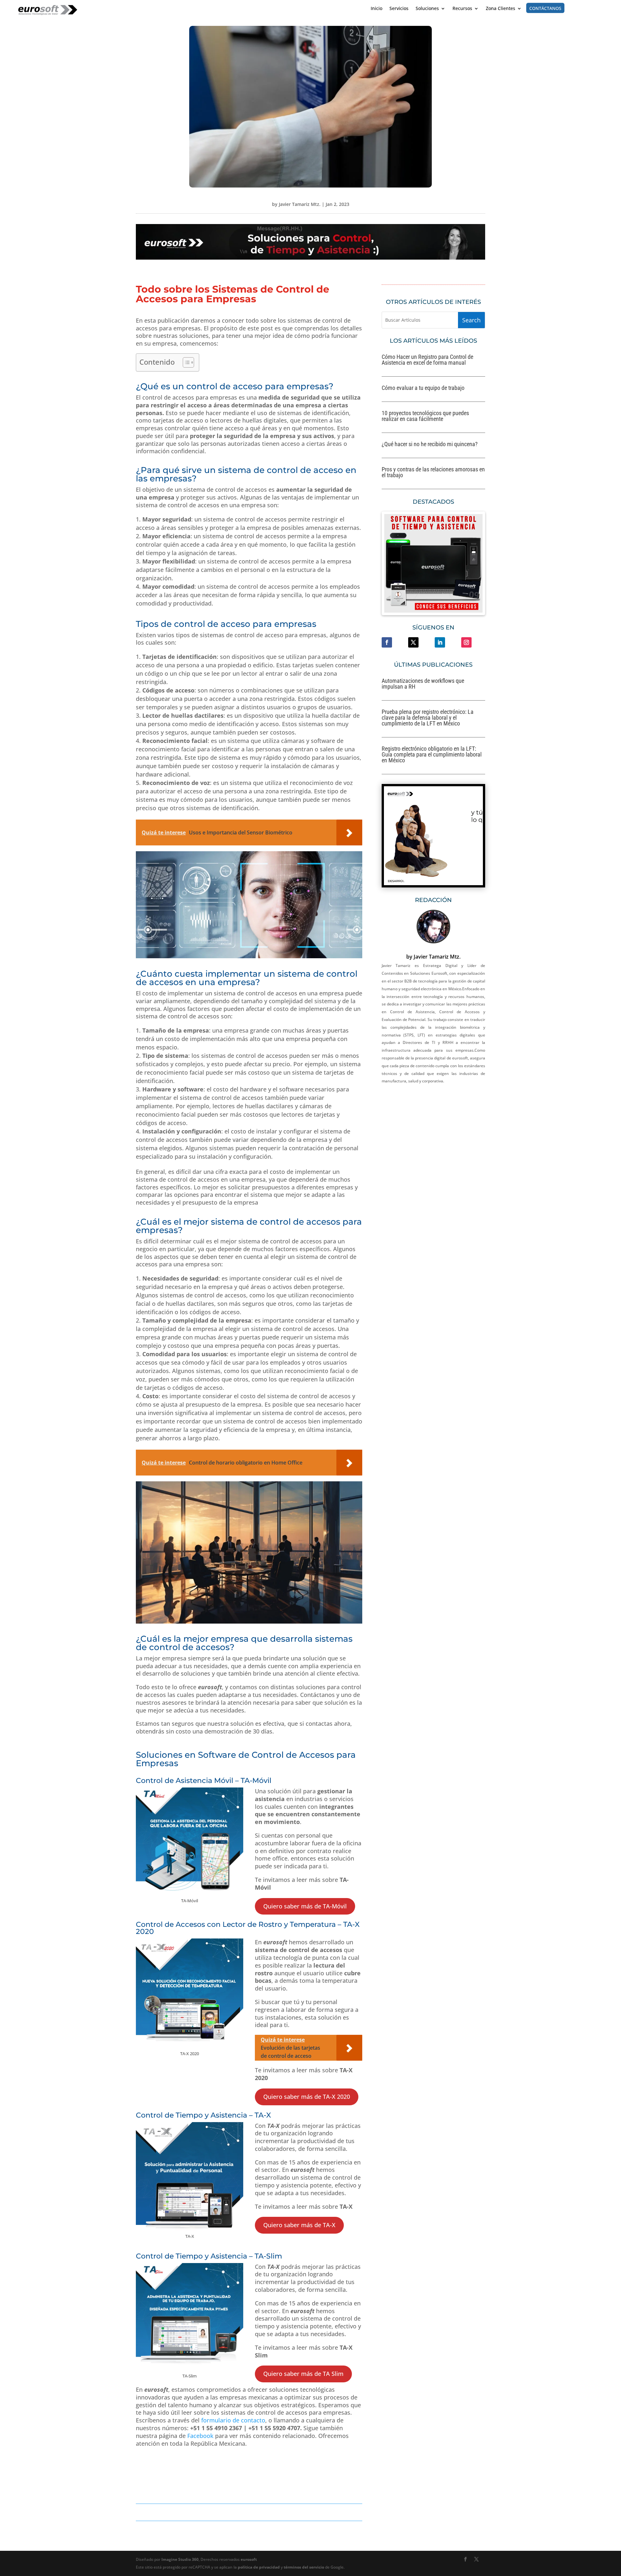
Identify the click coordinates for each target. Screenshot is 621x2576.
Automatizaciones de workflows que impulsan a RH (423, 684)
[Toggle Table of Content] (185, 362)
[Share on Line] (6, 746)
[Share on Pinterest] (6, 732)
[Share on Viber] (6, 773)
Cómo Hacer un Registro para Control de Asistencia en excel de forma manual (427, 360)
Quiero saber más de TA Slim (303, 2374)
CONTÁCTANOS (545, 8)
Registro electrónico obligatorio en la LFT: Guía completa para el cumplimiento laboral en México (432, 754)
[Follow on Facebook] (387, 642)
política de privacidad (259, 2567)
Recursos (462, 9)
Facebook (200, 2436)
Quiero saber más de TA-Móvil (305, 1906)
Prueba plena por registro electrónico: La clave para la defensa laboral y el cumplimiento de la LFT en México (428, 718)
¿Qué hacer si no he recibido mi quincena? (430, 444)
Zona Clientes (501, 9)
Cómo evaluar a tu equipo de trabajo (423, 388)
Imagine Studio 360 (180, 2559)
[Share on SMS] (6, 759)
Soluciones (427, 9)
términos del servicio (304, 2567)
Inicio (376, 9)
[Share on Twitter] (6, 664)
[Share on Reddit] (6, 678)
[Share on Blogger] (6, 719)
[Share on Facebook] (6, 651)
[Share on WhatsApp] (6, 692)
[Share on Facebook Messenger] (6, 787)
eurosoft (249, 2559)
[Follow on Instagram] (466, 642)
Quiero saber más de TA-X (299, 2225)
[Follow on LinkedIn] (440, 642)
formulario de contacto (232, 2420)
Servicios (399, 9)
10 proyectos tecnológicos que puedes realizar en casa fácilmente (425, 416)
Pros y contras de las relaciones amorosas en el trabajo (433, 472)
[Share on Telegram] (6, 705)
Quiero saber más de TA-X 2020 (307, 2097)
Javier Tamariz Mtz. (300, 204)
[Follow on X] (413, 642)
